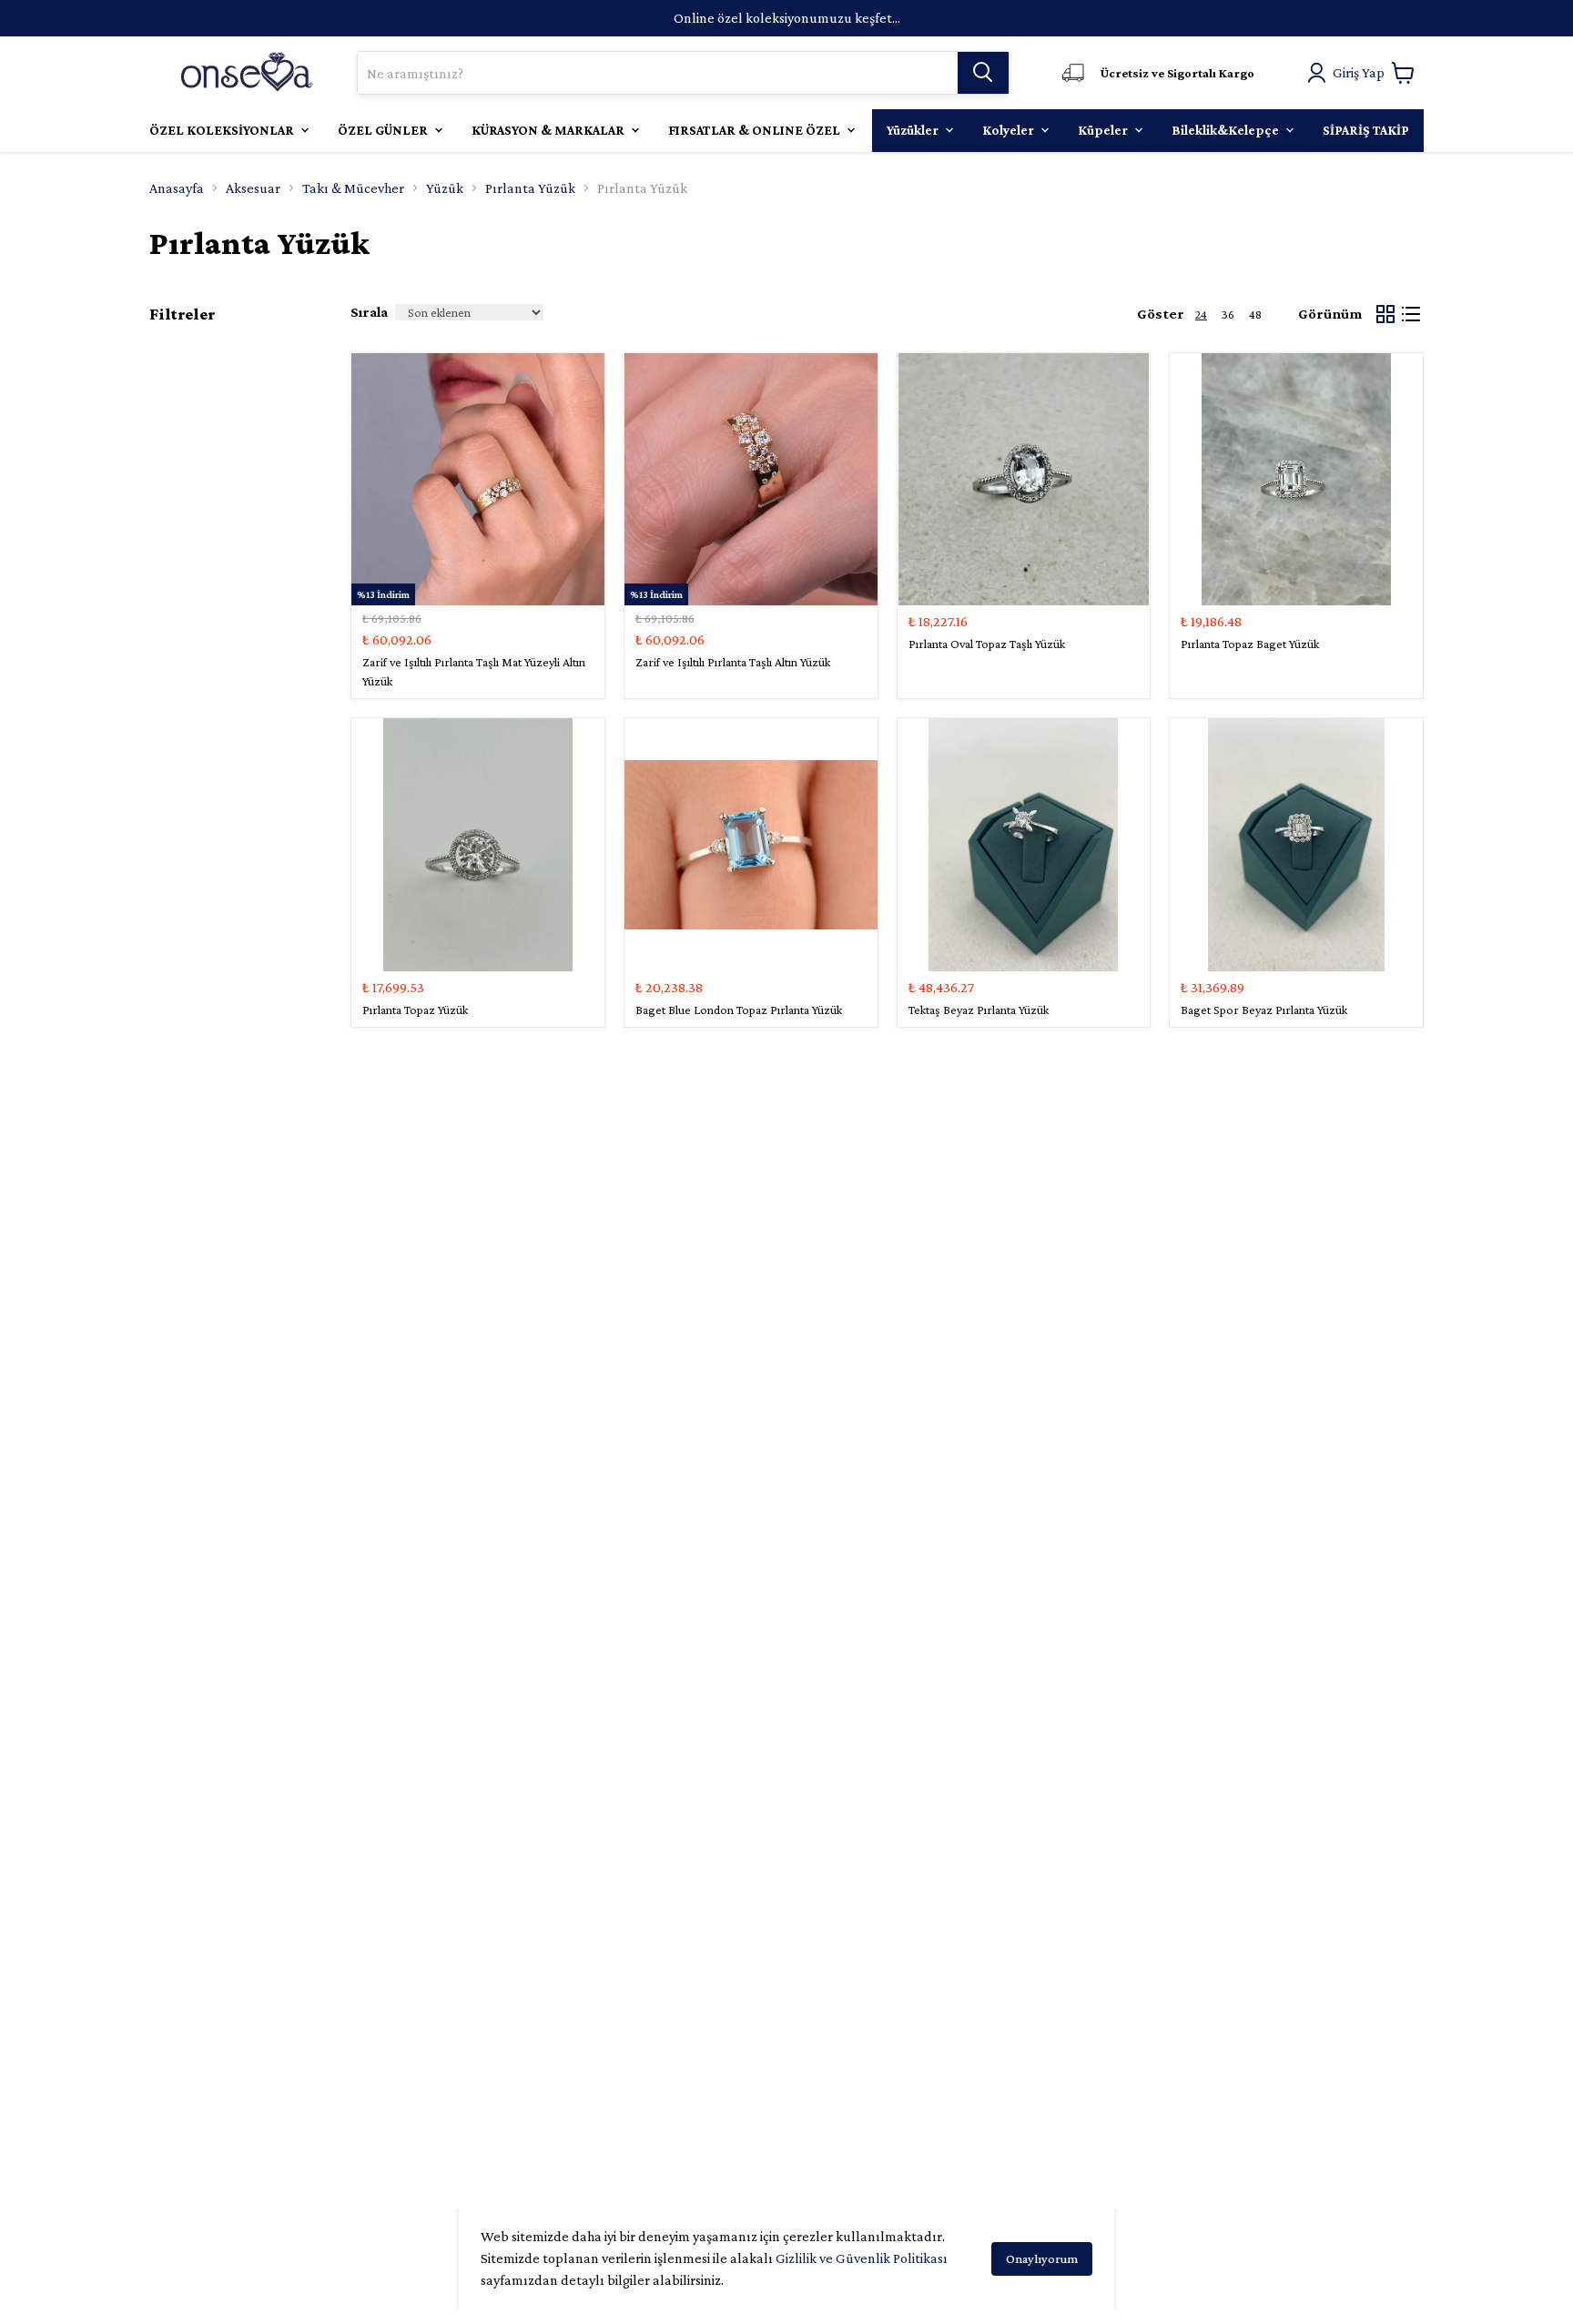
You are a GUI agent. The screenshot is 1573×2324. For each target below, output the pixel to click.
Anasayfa (177, 188)
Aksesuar (253, 188)
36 (1228, 314)
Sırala (369, 312)
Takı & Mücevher (353, 188)
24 (1201, 314)
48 (1255, 314)
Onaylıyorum (1042, 2258)
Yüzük (445, 188)
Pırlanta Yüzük (530, 188)
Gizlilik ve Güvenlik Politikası (862, 2258)
